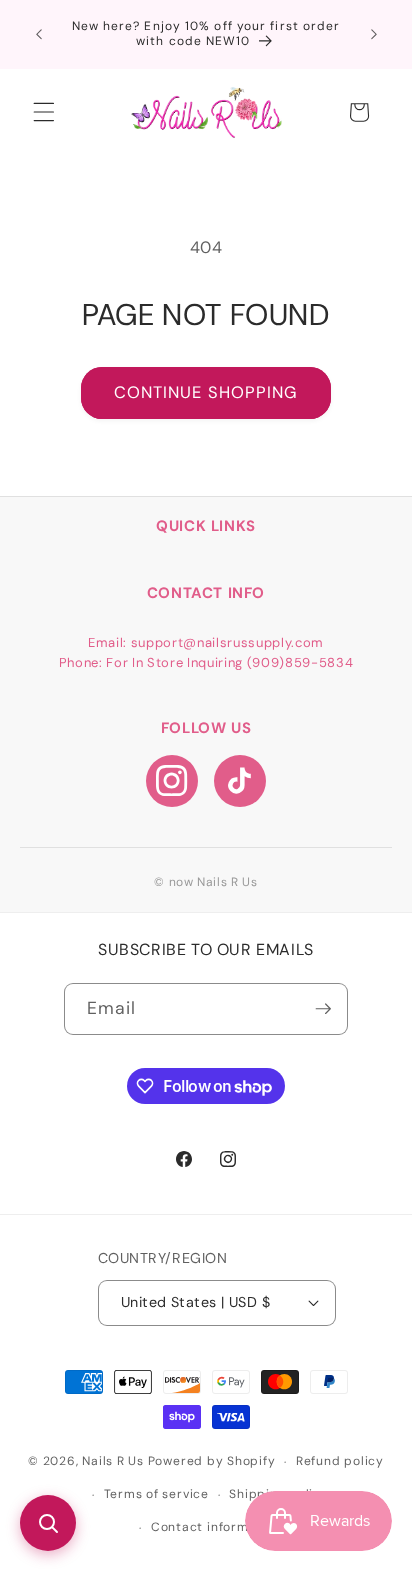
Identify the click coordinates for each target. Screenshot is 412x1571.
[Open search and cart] (48, 1523)
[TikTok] (240, 781)
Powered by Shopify (212, 1462)
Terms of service (156, 1494)
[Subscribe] (323, 1009)
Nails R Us (114, 1462)
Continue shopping (206, 392)
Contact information (216, 1527)
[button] (44, 112)
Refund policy (340, 1461)
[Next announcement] (374, 34)
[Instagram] (172, 781)
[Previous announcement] (39, 34)
